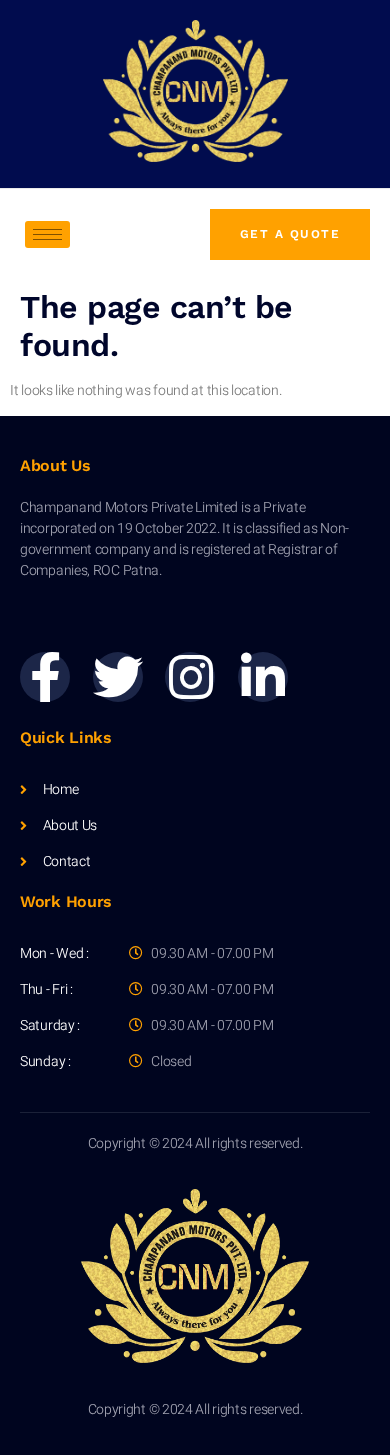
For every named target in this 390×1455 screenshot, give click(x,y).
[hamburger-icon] (47, 234)
